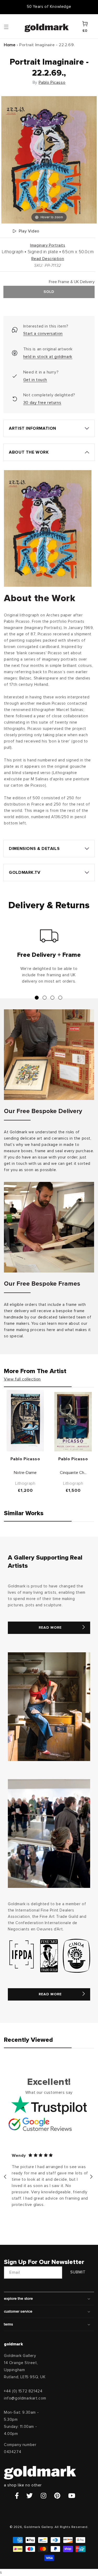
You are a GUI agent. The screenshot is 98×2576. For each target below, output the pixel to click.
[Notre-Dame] (25, 1421)
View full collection (22, 1379)
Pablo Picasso (52, 82)
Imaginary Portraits (48, 245)
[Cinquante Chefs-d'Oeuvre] (73, 1422)
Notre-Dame (25, 1473)
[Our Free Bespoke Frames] (49, 1227)
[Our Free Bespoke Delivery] (49, 1055)
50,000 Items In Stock (49, 7)
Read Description (48, 259)
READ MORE (50, 1628)
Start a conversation (43, 334)
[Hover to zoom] (49, 160)
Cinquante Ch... (73, 1473)
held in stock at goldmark (48, 357)
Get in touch (35, 380)
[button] (11, 27)
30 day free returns (42, 403)
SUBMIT (78, 2272)
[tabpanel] (49, 959)
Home (10, 45)
